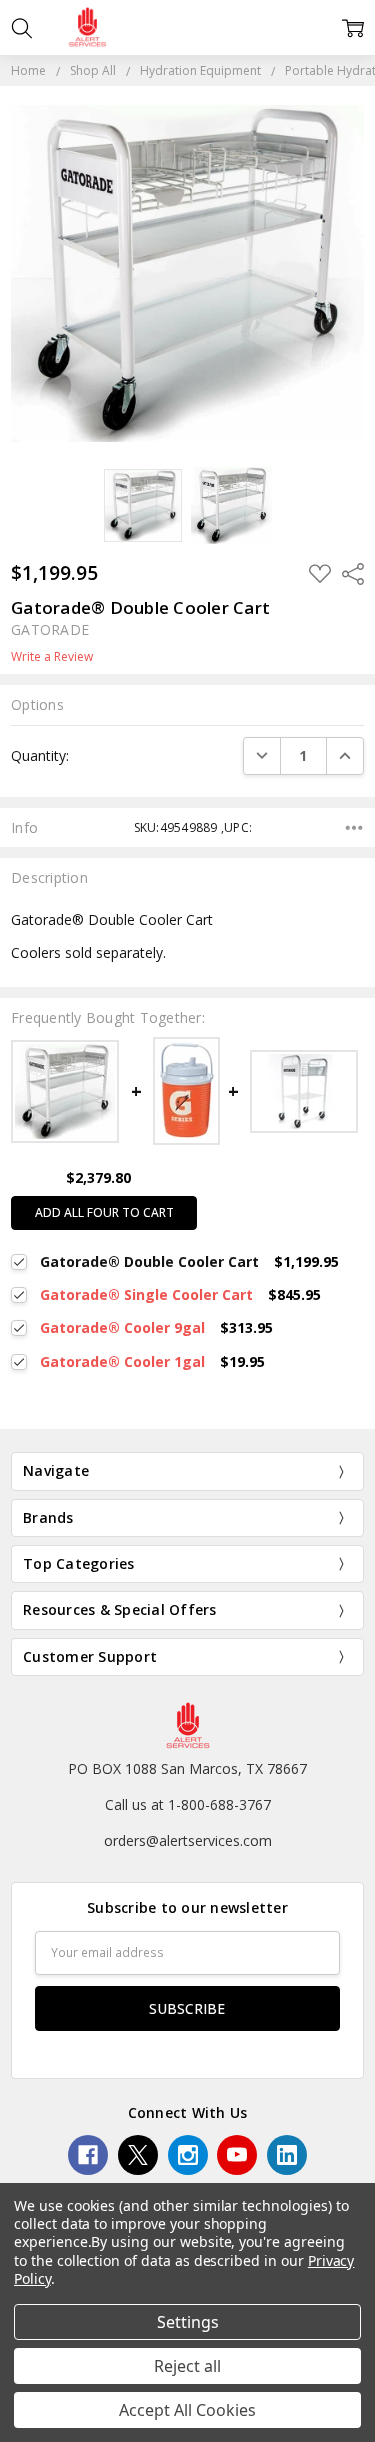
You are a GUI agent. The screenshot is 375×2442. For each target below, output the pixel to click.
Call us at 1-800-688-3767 (188, 1804)
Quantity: (40, 755)
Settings (188, 2322)
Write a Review (52, 657)
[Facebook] (88, 2155)
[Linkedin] (287, 2155)
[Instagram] (188, 2155)
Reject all (187, 2366)
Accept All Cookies (187, 2410)
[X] (138, 2155)
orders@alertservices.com (188, 1840)
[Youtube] (237, 2155)
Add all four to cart (104, 1212)
